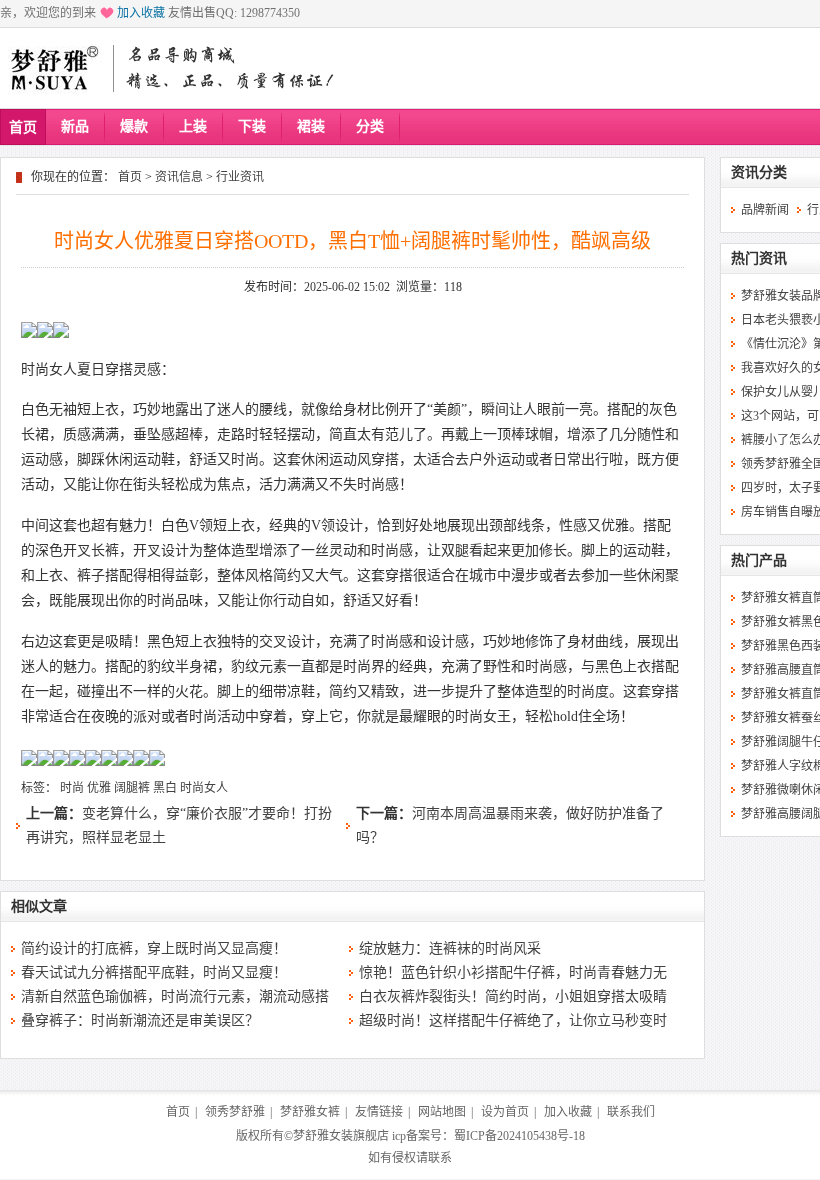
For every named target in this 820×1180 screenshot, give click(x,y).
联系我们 (631, 1112)
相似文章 (39, 906)
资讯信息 (179, 177)
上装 (193, 126)
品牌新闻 (765, 210)
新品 (75, 126)
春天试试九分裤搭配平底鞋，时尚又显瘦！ (154, 972)
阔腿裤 (132, 788)
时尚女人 (204, 788)
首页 (23, 127)
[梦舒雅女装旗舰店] (53, 68)
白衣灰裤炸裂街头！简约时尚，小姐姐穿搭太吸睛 (513, 996)
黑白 (165, 788)
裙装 (311, 126)
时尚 (72, 788)
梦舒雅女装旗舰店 (341, 1136)
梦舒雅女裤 (310, 1112)
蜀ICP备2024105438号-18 (519, 1136)
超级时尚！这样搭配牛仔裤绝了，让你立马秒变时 (513, 1020)
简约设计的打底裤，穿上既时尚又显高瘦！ (154, 948)
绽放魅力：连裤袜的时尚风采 (450, 948)
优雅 (99, 788)
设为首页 (505, 1112)
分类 (370, 126)
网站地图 (442, 1112)
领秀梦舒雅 (235, 1112)
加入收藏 (141, 13)
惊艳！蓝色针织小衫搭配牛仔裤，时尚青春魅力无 (513, 972)
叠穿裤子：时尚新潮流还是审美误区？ (140, 1020)
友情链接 (379, 1112)
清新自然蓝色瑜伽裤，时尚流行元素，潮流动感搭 (175, 996)
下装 (252, 126)
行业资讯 (240, 177)
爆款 (134, 126)
